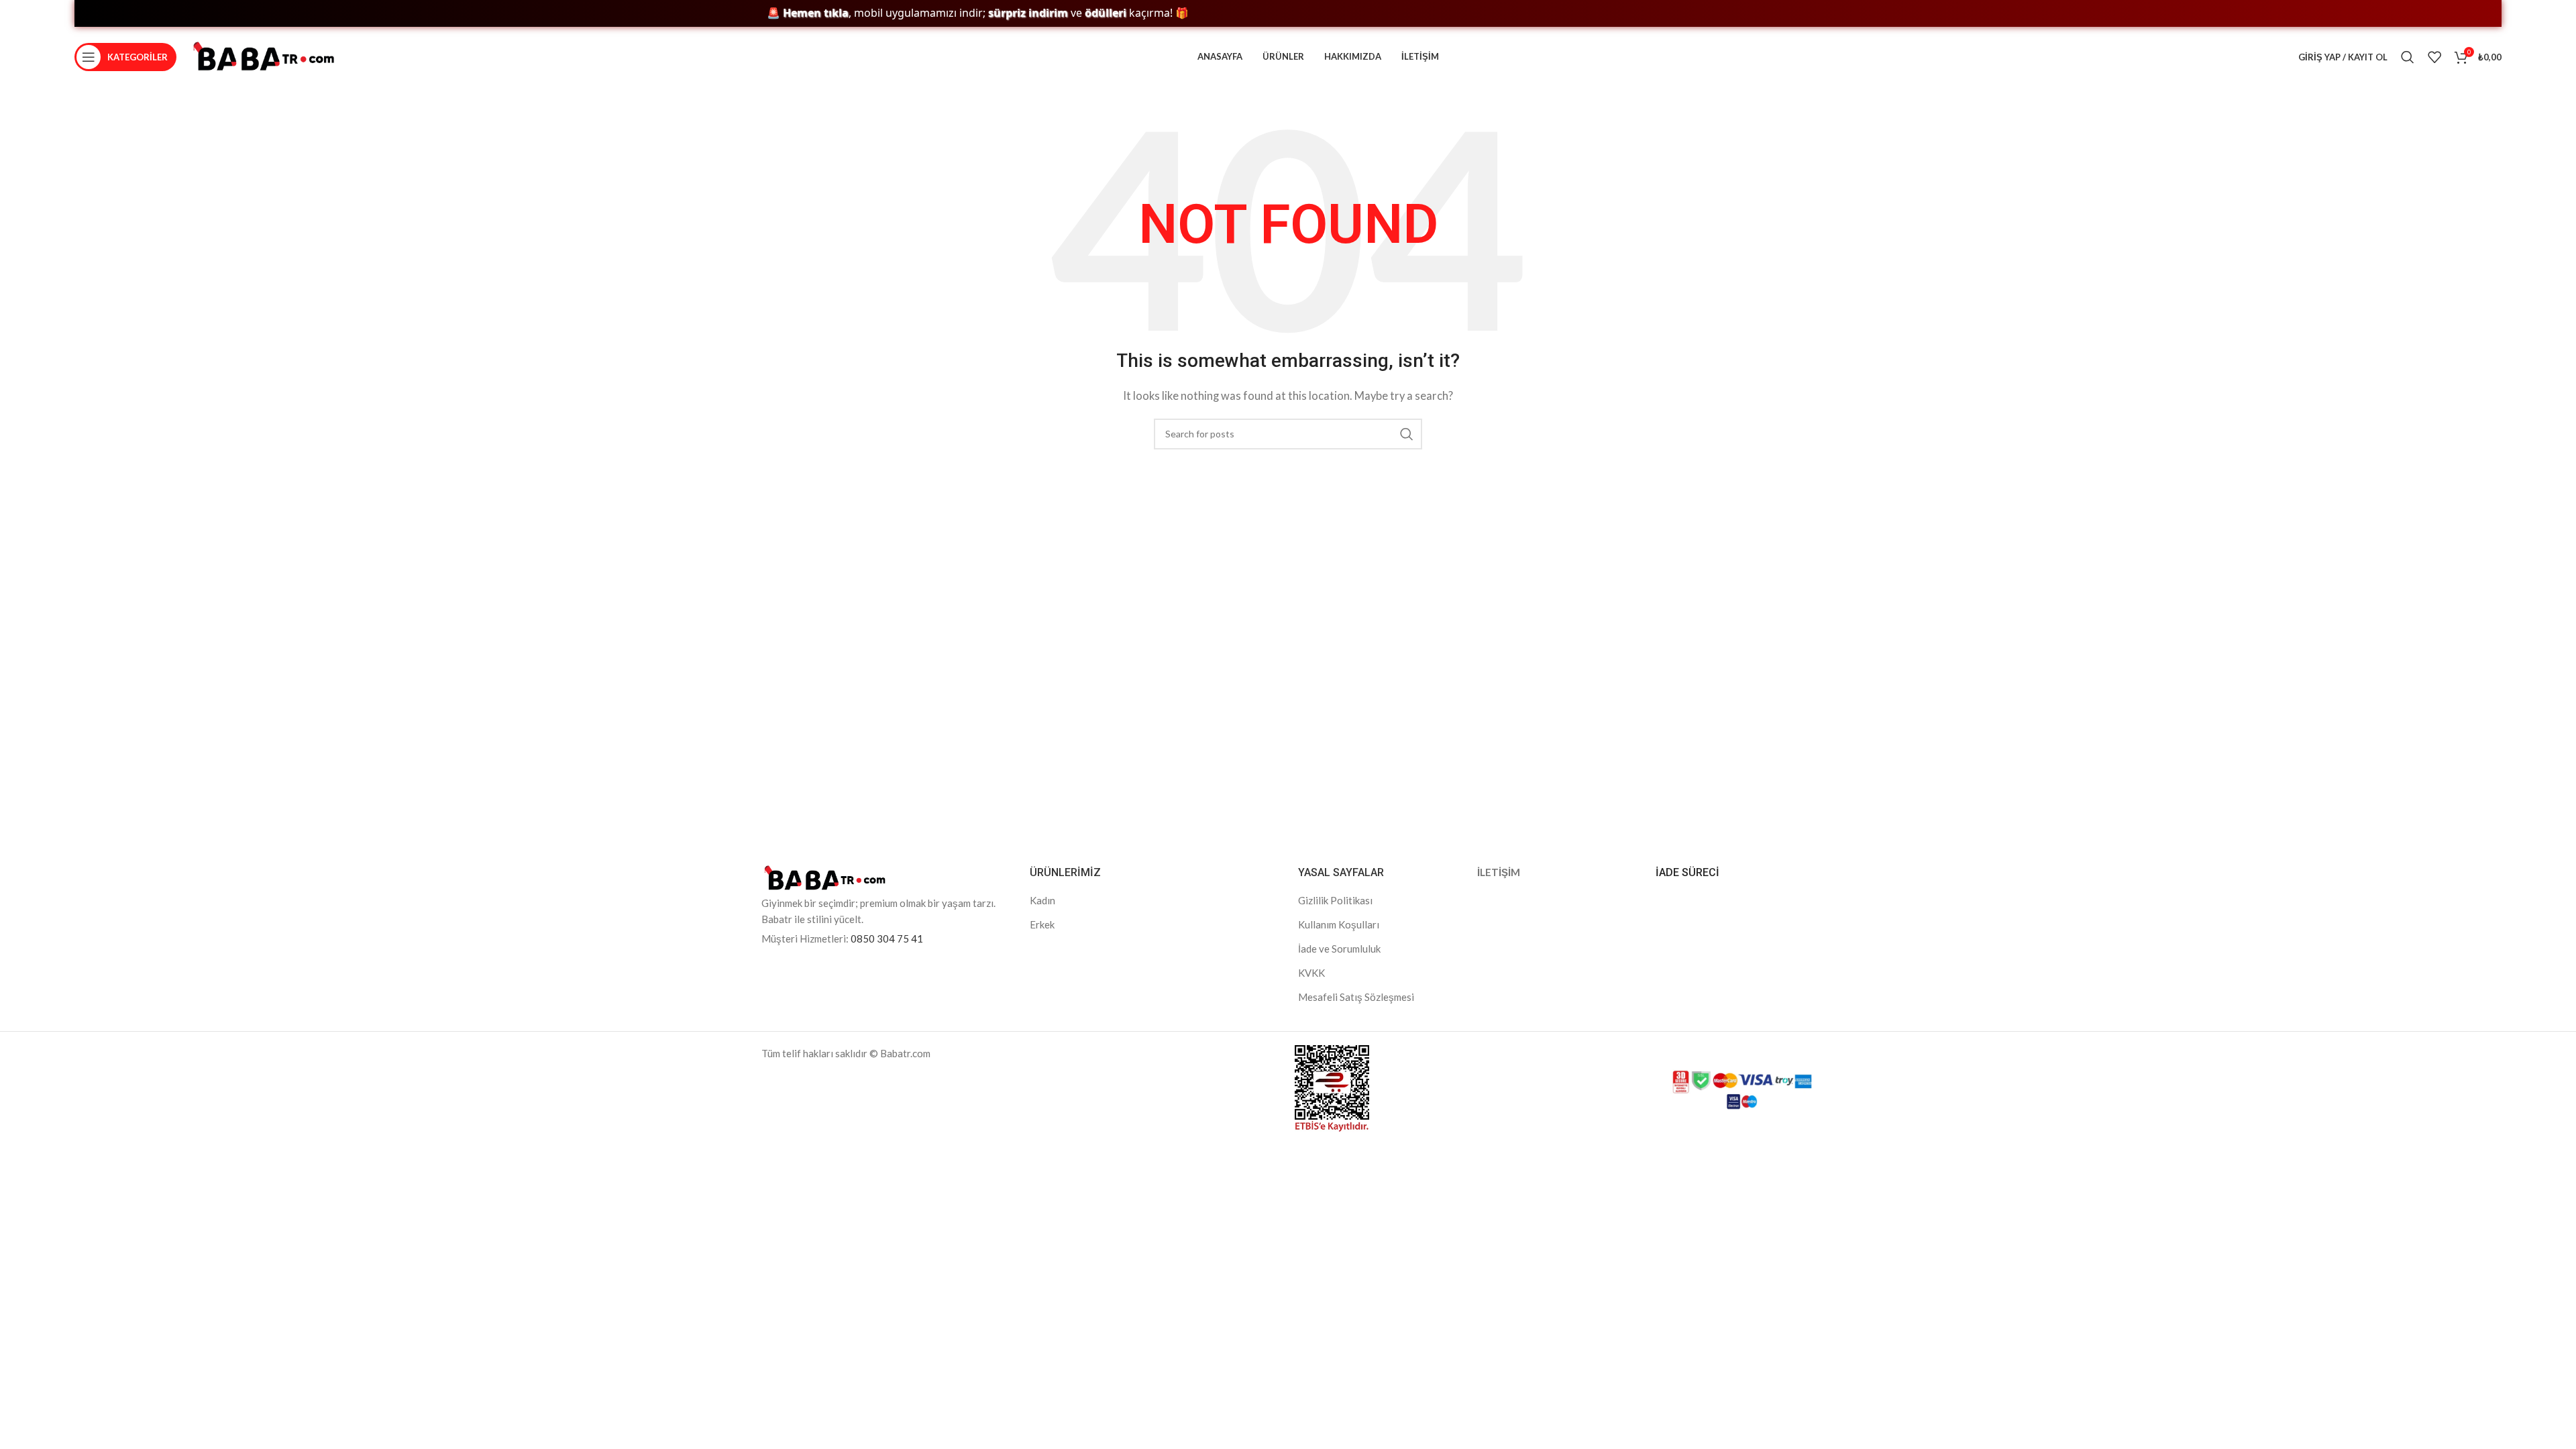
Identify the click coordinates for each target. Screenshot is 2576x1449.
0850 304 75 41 (887, 938)
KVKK (1311, 973)
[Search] (2408, 57)
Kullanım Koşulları (1339, 924)
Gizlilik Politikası (1335, 900)
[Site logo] (264, 56)
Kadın (1042, 900)
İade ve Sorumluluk (1339, 949)
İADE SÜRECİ (1687, 872)
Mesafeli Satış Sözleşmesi (1356, 997)
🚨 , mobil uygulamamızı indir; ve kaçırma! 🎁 (927, 13)
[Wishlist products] (2434, 57)
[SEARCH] (1407, 434)
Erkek (1042, 924)
